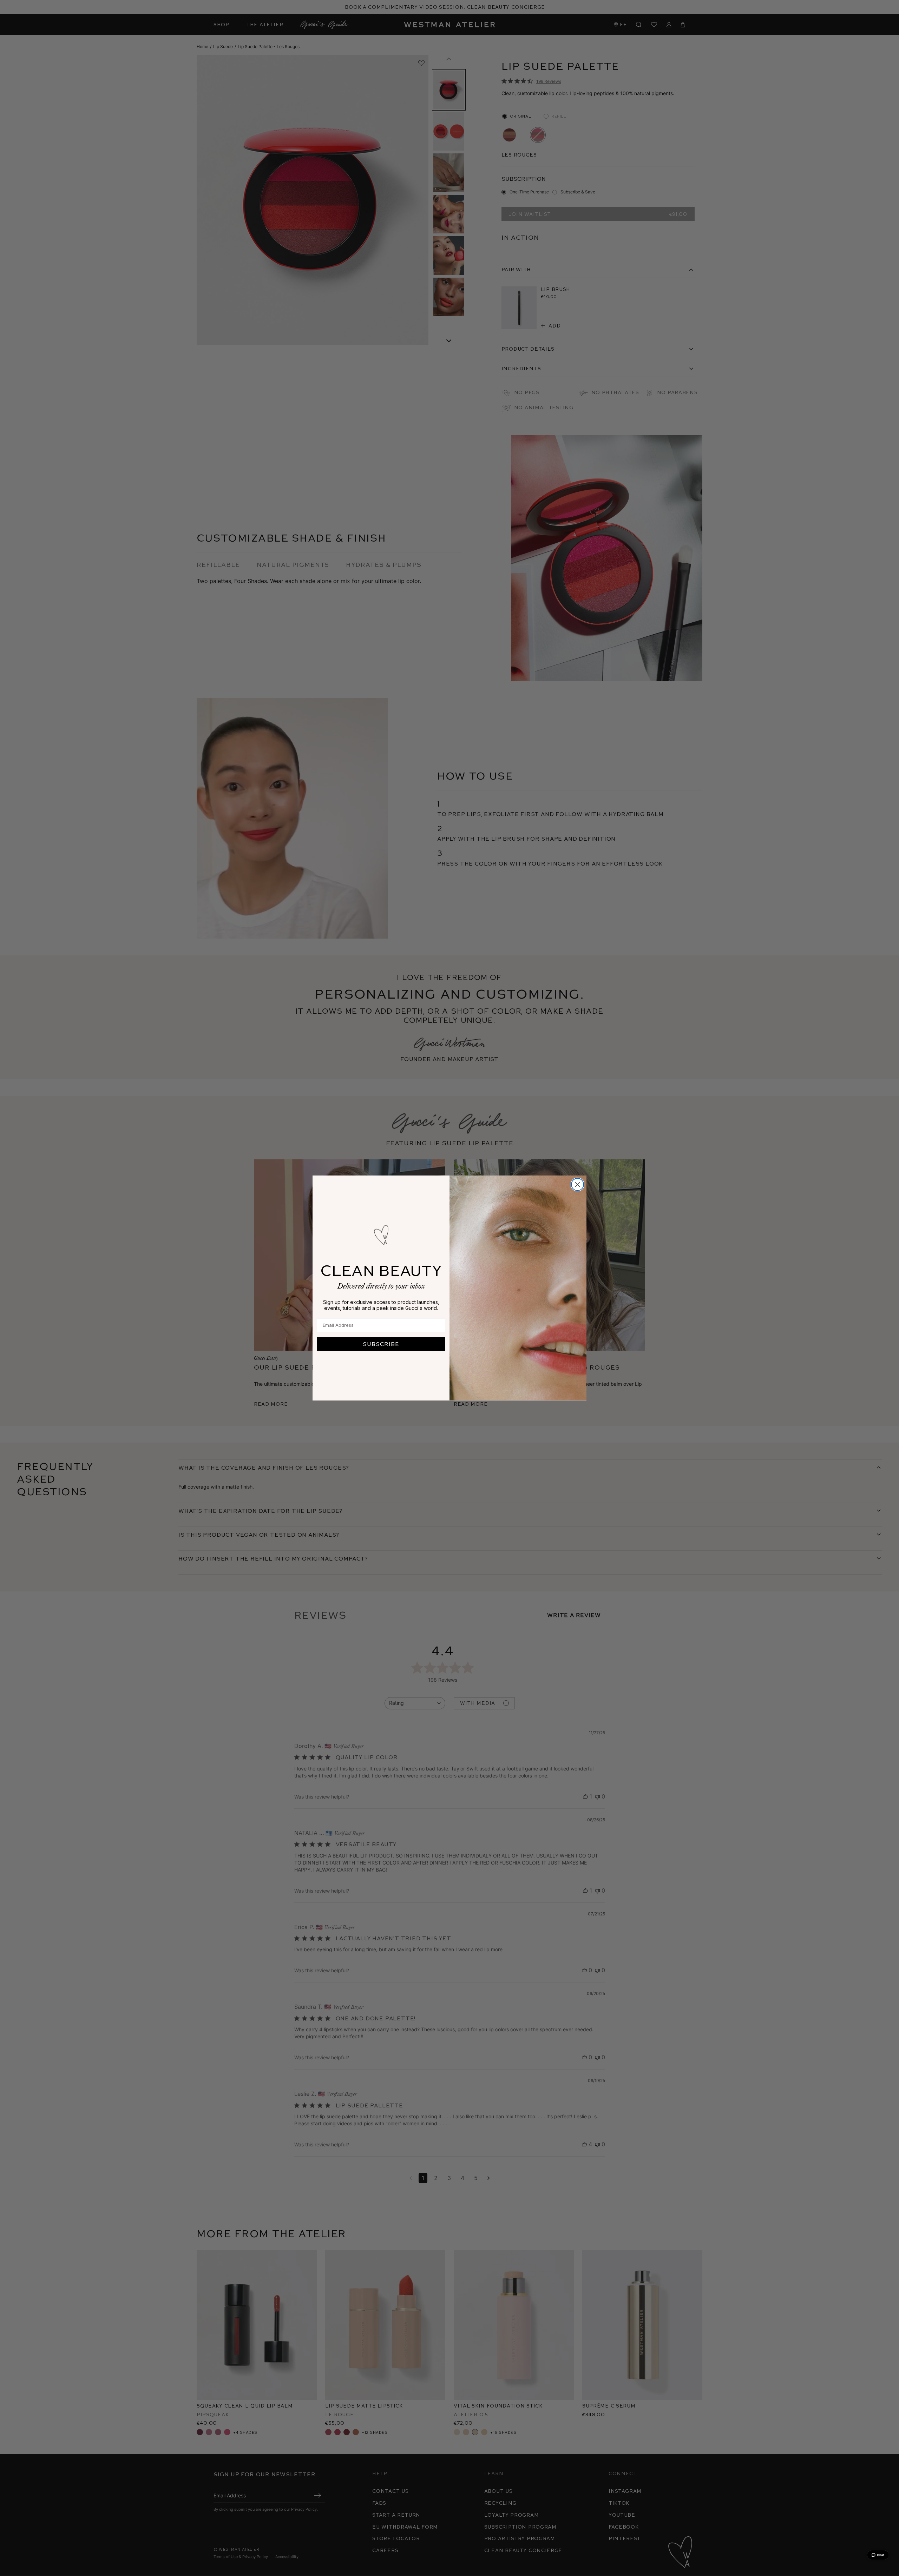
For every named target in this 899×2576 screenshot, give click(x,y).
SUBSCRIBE (381, 1344)
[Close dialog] (578, 1184)
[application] (878, 2555)
